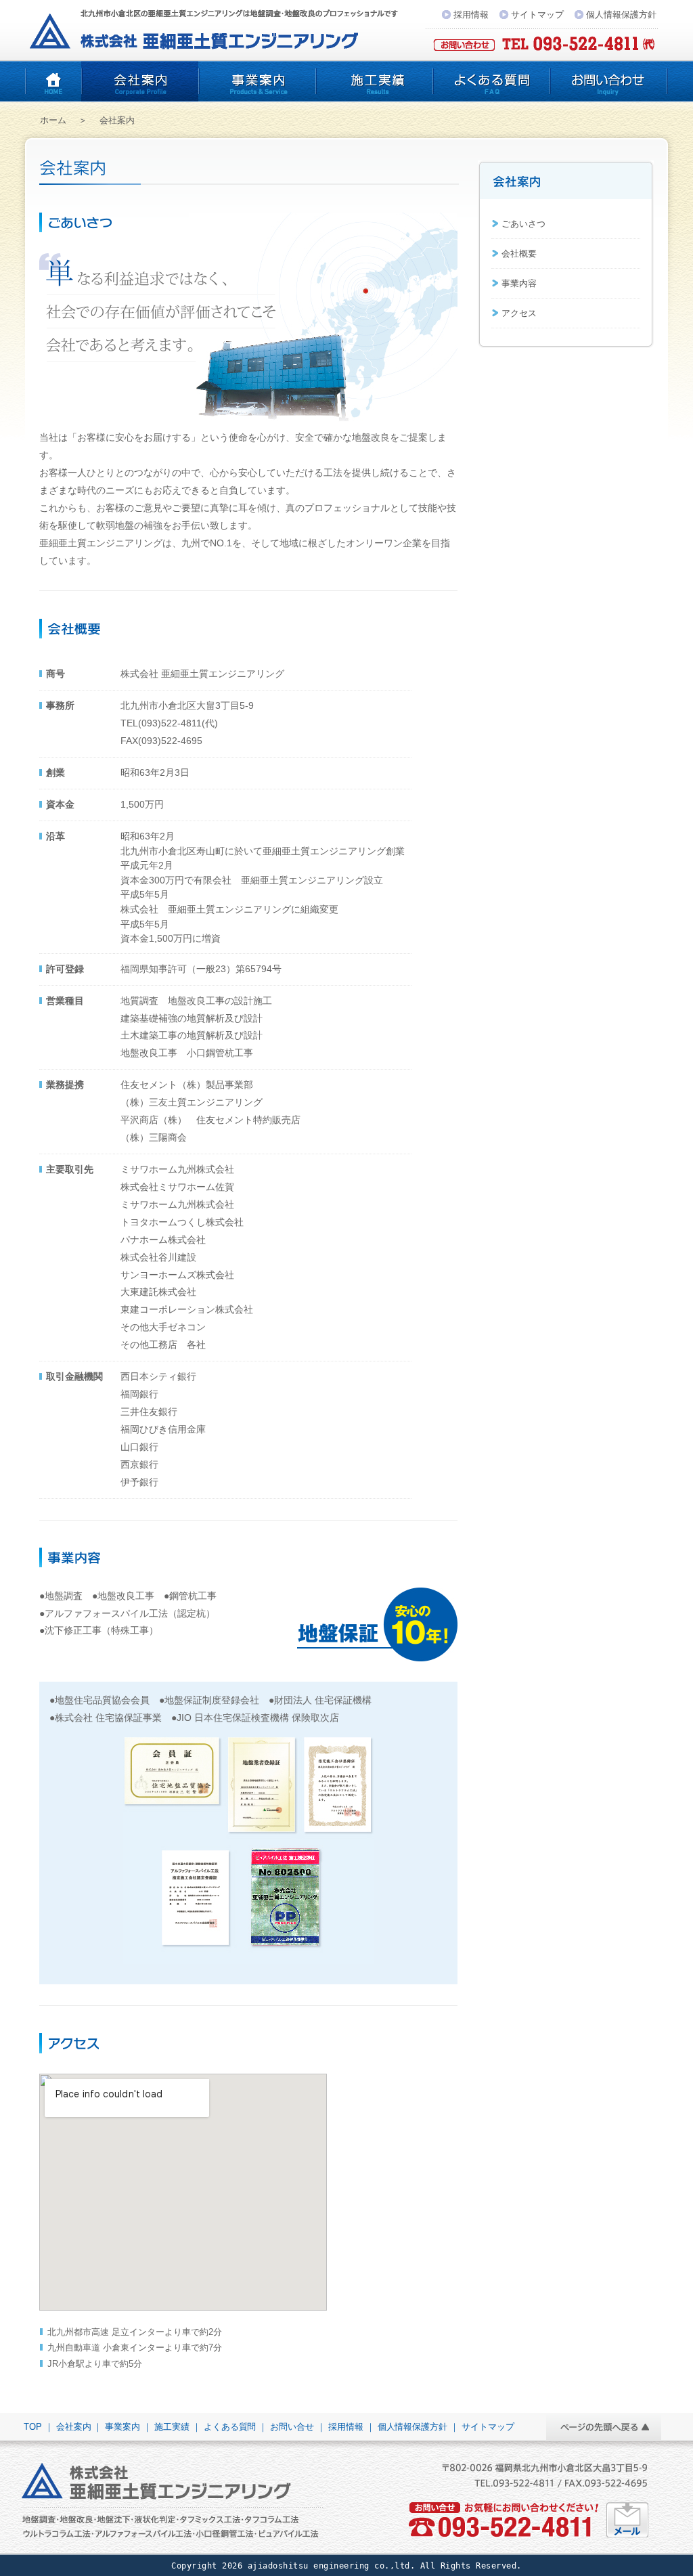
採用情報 (471, 15)
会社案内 (140, 81)
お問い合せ (292, 2427)
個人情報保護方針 (621, 15)
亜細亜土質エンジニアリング (53, 81)
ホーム (53, 120)
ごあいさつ (523, 224)
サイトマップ (537, 15)
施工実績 (374, 81)
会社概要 (519, 254)
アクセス (519, 313)
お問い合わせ (609, 81)
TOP (33, 2427)
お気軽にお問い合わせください (628, 2520)
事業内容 (519, 283)
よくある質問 (491, 81)
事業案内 (257, 81)
